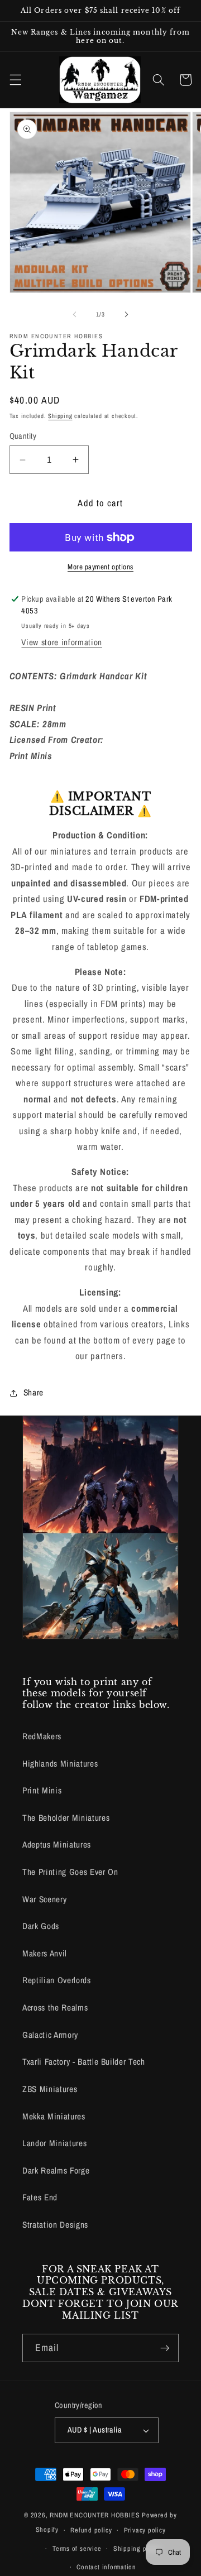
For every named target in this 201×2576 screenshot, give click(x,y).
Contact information (106, 2567)
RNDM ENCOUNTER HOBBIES (95, 2515)
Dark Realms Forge (56, 2170)
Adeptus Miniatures (57, 1845)
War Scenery (44, 1899)
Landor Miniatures (54, 2143)
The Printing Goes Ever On (70, 1872)
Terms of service (77, 2548)
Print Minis (42, 1790)
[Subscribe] (165, 2348)
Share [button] (33, 1392)
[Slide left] (75, 314)
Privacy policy (145, 2530)
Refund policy (91, 2530)
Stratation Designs (55, 2225)
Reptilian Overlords (57, 1980)
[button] (15, 80)
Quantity (23, 436)
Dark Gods (41, 1926)
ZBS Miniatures (50, 2089)
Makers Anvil (45, 1953)
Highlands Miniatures (60, 1764)
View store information (62, 642)
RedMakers (42, 1736)
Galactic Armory (50, 2035)
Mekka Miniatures (54, 2116)
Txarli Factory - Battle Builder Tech (84, 2062)
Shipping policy (137, 2548)
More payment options (100, 567)
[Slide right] (126, 314)
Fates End (40, 2197)
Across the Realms (55, 2007)
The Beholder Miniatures (66, 1818)
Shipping (60, 416)
